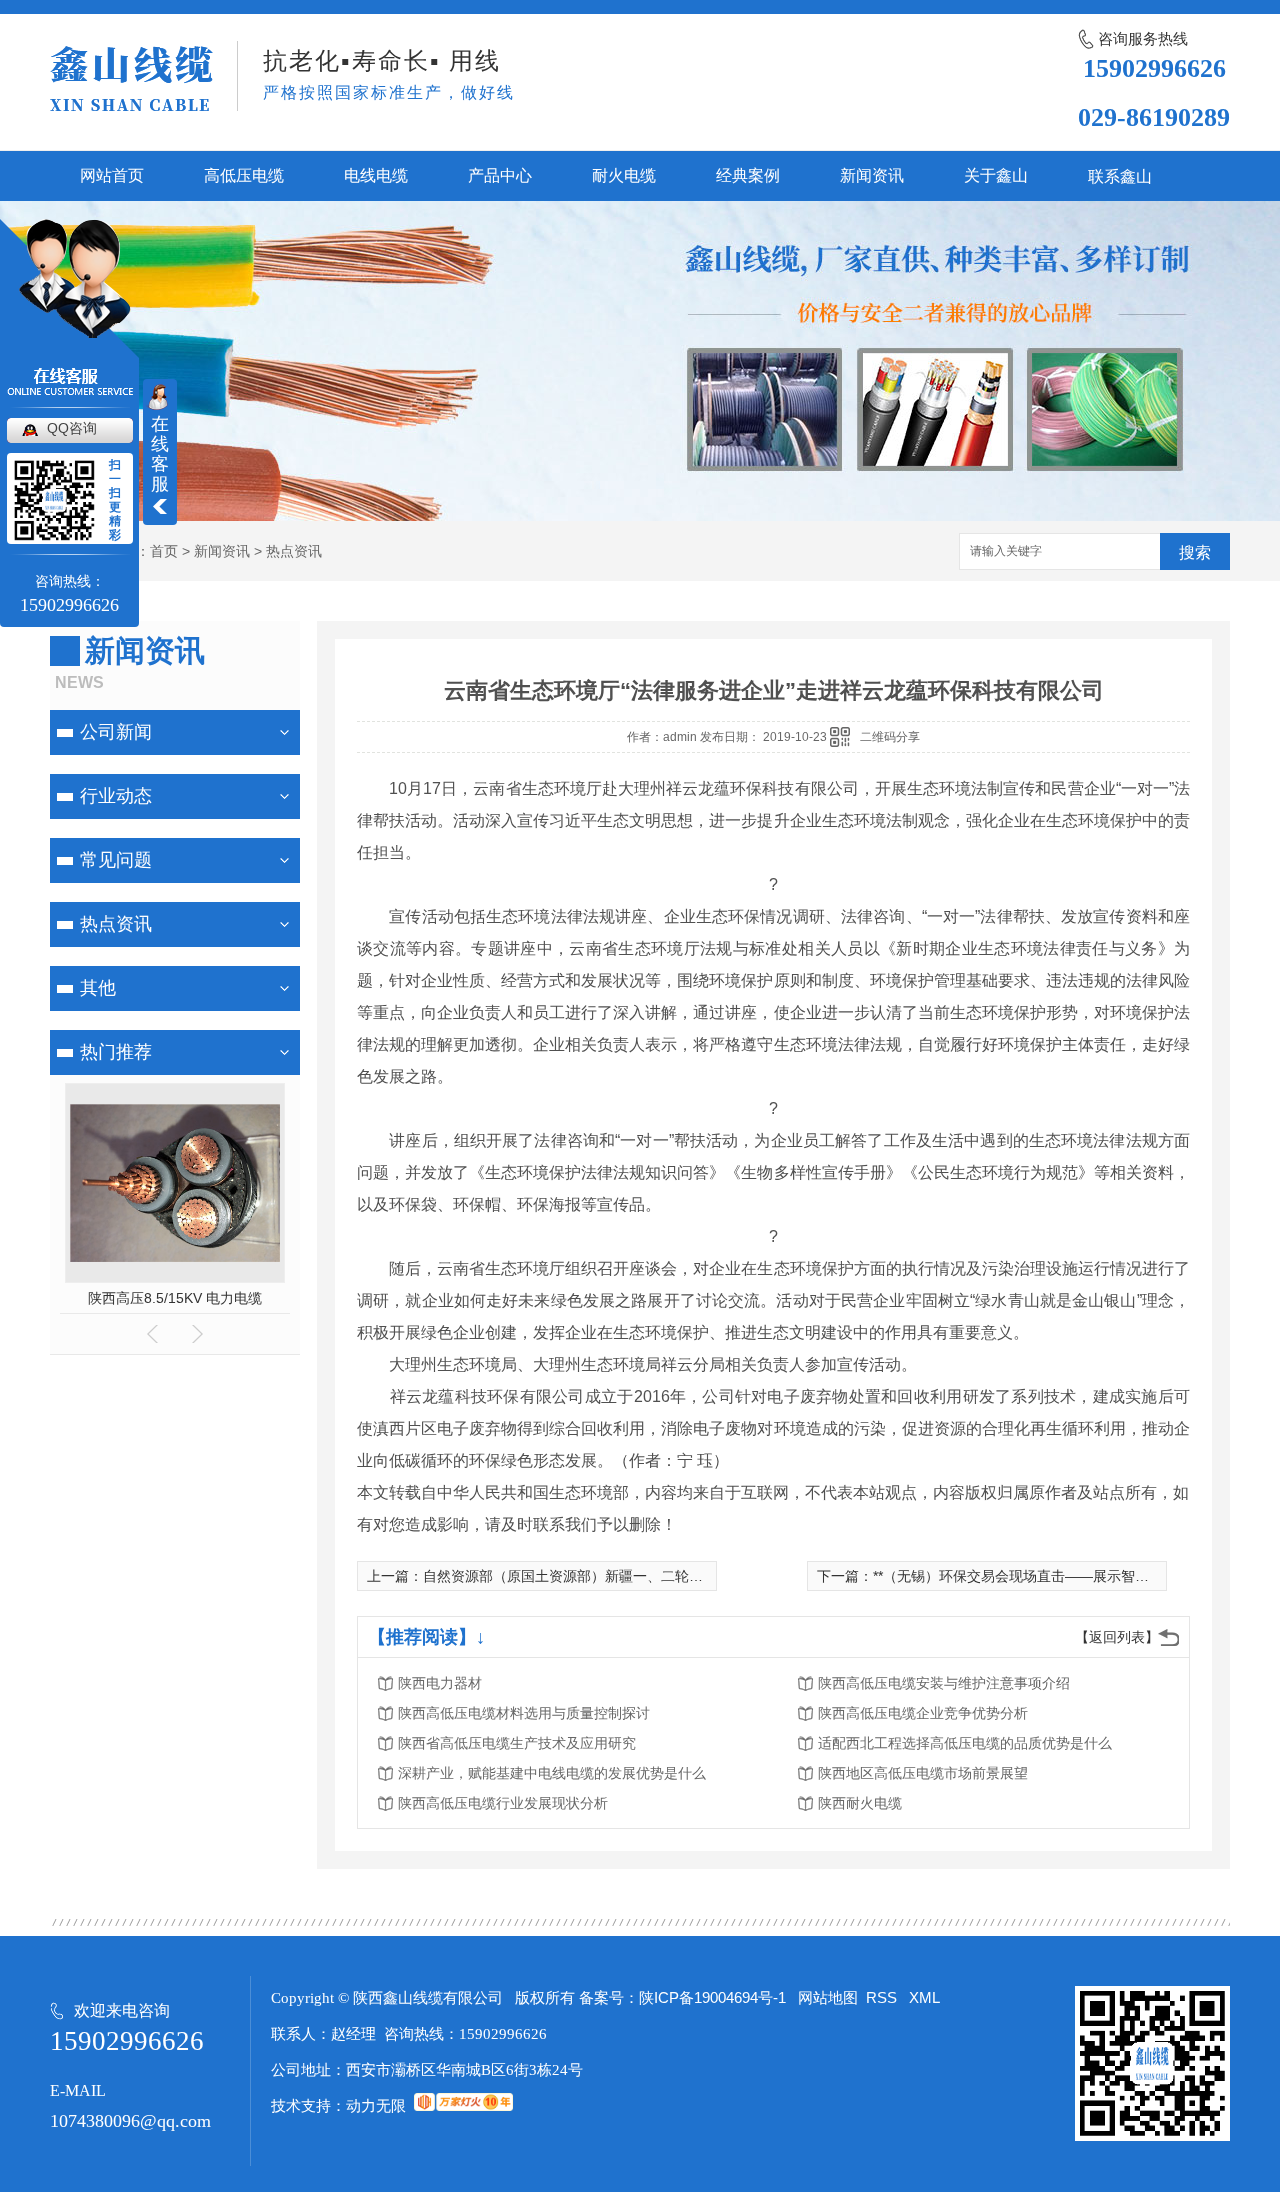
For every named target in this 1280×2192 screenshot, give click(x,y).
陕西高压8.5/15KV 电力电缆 (175, 1298)
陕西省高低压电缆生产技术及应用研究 (517, 1743)
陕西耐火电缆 (860, 1803)
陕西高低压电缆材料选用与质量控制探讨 (524, 1713)
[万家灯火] (463, 2105)
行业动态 (116, 796)
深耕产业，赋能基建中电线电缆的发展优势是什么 (552, 1773)
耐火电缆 (624, 175)
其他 (98, 988)
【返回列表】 (1117, 1637)
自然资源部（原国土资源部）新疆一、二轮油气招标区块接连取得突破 (640, 1576)
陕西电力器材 (440, 1683)
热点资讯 (294, 551)
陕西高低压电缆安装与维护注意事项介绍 (944, 1683)
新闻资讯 (872, 175)
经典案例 (748, 175)
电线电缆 (376, 175)
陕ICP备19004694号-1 (712, 1997)
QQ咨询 (72, 428)
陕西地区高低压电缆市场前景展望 (923, 1773)
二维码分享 (890, 737)
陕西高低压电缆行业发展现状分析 (503, 1803)
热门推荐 (116, 1052)
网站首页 (112, 175)
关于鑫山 (996, 175)
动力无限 (376, 2105)
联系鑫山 (1120, 176)
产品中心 (500, 175)
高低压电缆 (244, 175)
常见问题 (116, 860)
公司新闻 (116, 732)
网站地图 (828, 1997)
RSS (883, 1997)
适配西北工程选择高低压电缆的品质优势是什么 (965, 1743)
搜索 (1195, 552)
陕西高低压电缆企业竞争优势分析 (923, 1713)
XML (924, 1997)
